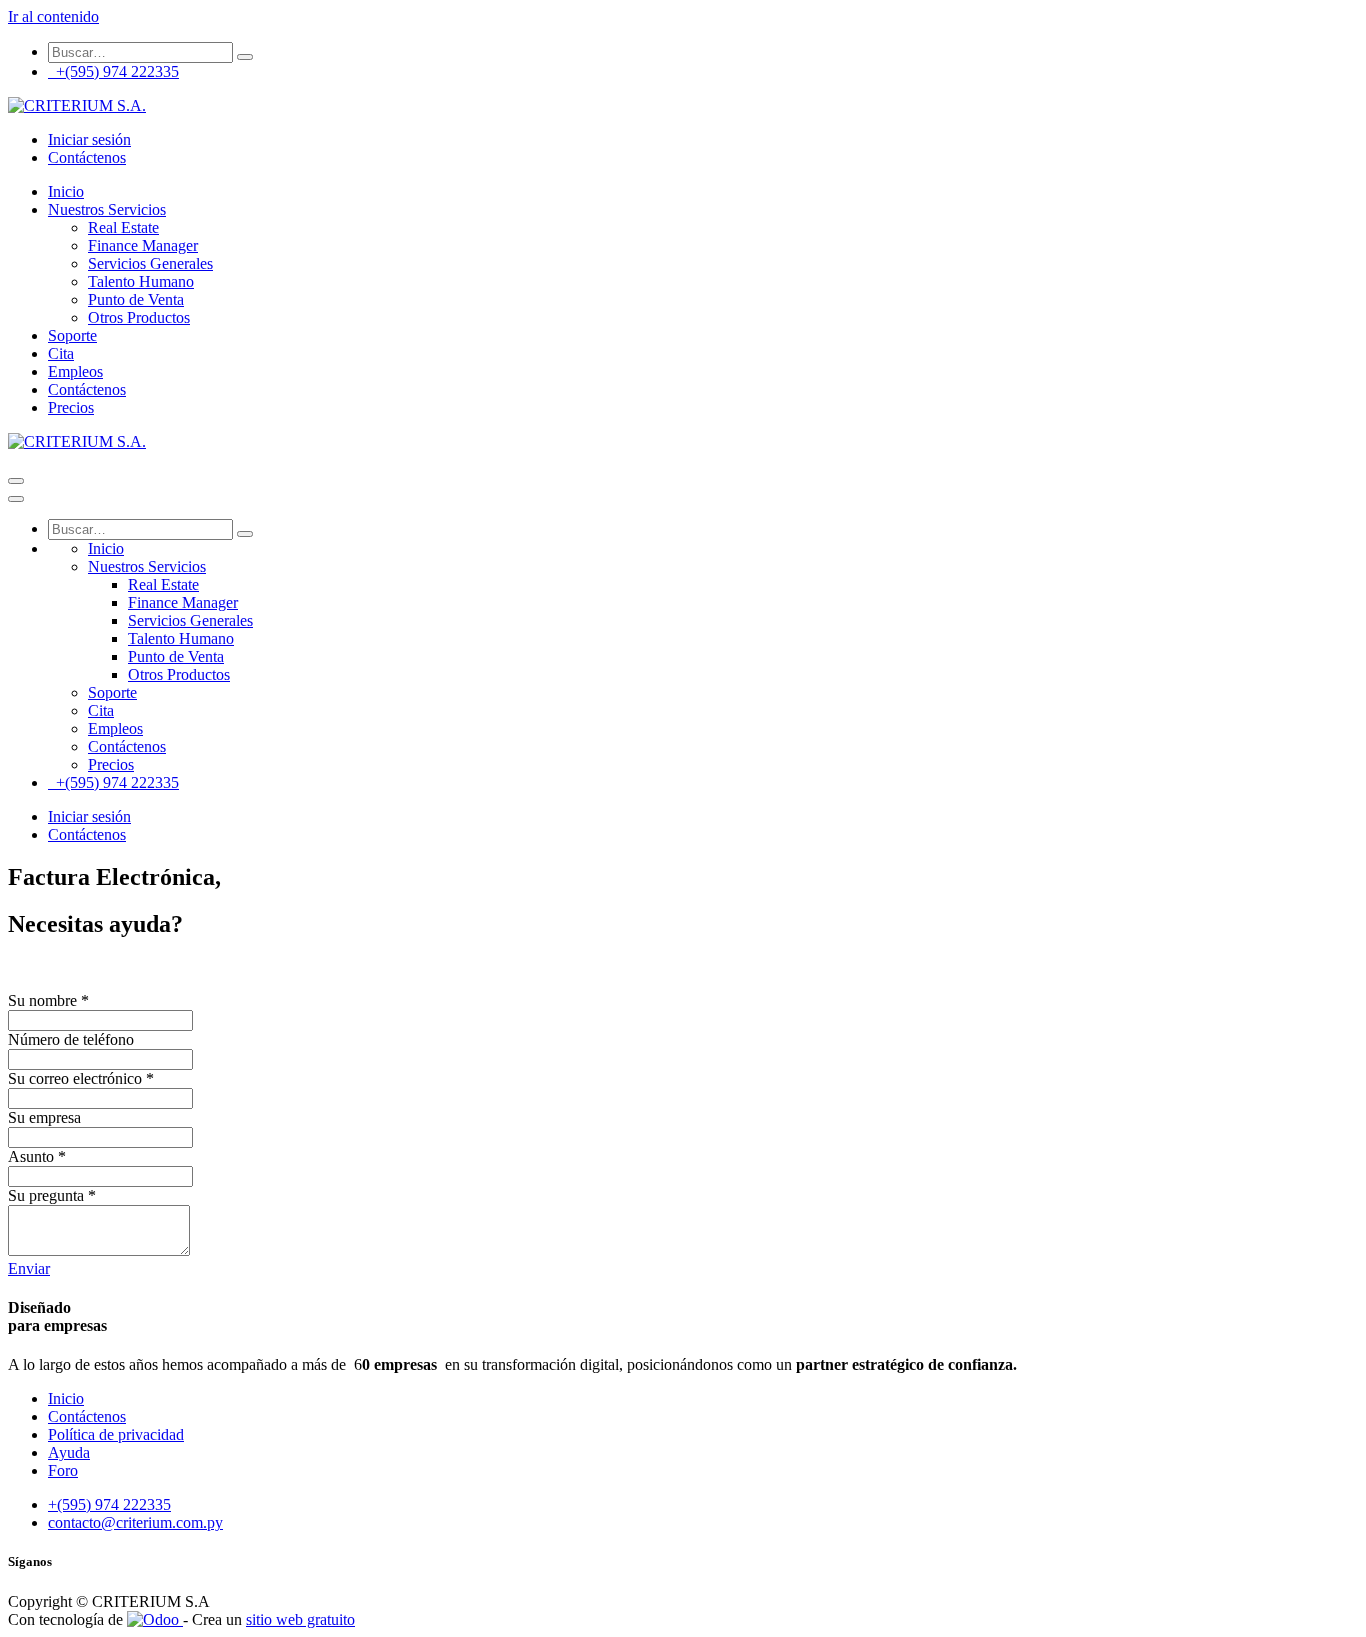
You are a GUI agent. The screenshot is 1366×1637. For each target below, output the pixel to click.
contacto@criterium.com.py (135, 1522)
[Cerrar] (16, 499)
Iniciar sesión (89, 139)
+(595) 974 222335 (113, 71)
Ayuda (69, 1452)
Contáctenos (87, 157)
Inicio (66, 1398)
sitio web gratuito (300, 1619)
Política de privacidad (116, 1434)
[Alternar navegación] (16, 481)
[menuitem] (66, 191)
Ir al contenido (53, 16)
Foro (63, 1470)
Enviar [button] (29, 1268)
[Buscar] (245, 57)
